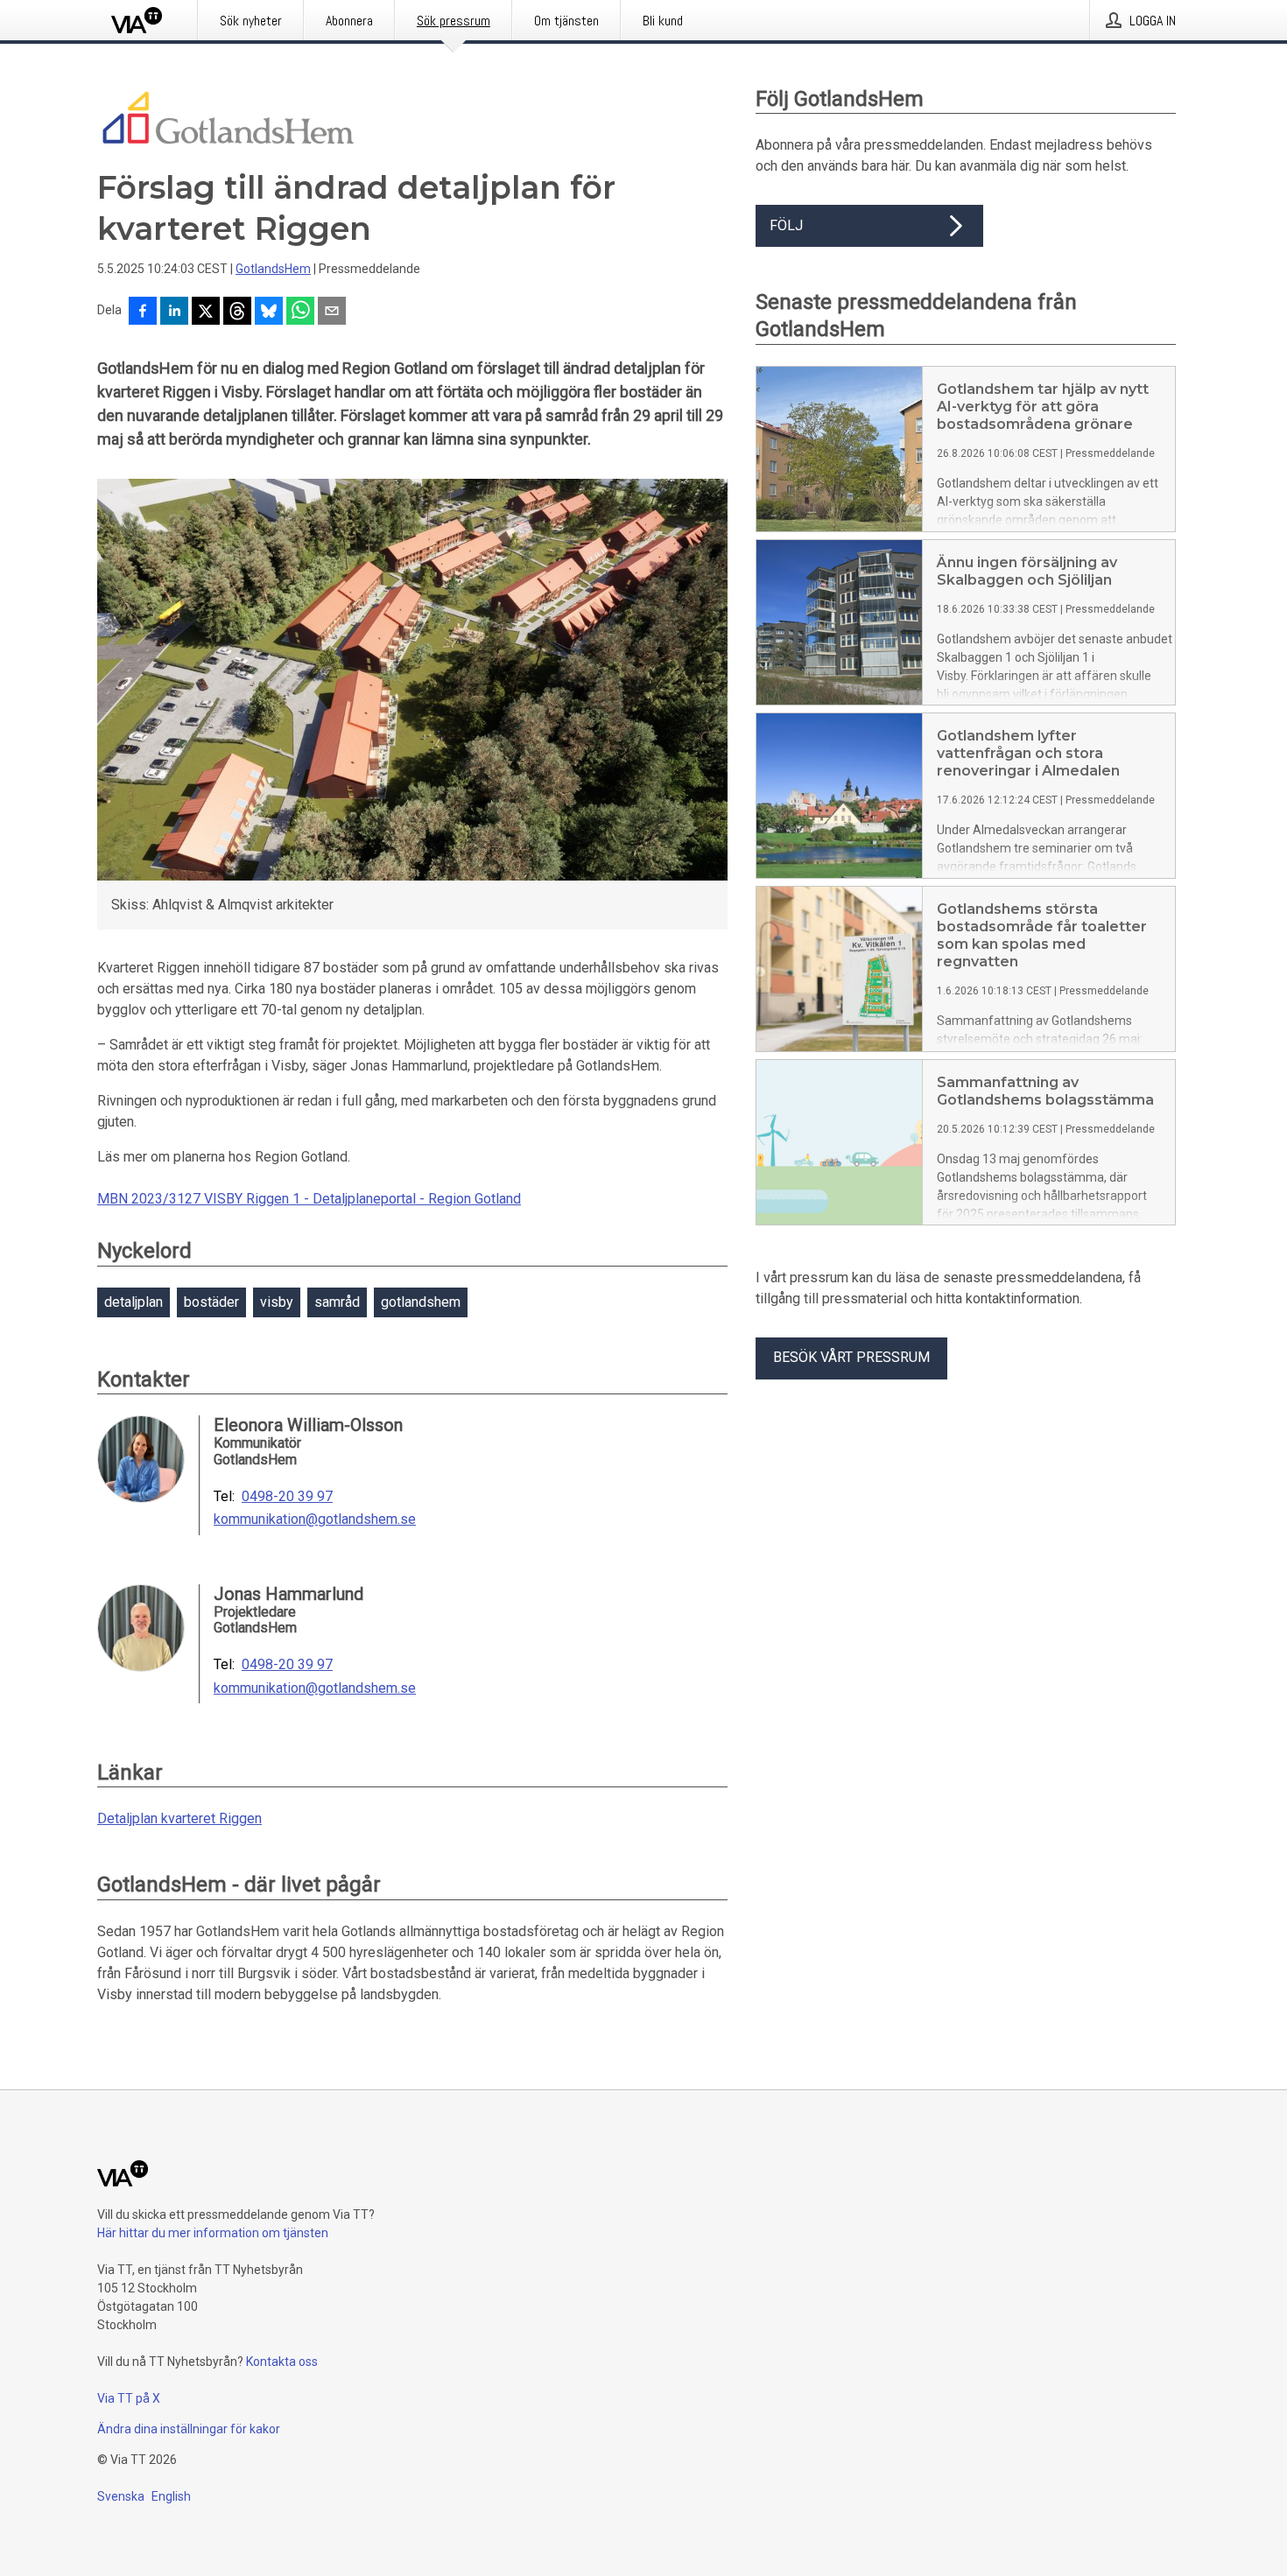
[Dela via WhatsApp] (300, 312)
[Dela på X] (206, 312)
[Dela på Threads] (237, 312)
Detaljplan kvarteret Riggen (179, 1818)
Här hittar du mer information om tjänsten (213, 2233)
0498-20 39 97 (287, 1497)
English (171, 2496)
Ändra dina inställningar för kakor (189, 2429)
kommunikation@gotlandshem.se (315, 1520)
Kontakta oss (282, 2362)
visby (277, 1302)
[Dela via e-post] (332, 312)
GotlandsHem (273, 269)
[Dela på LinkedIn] (174, 312)
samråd (337, 1302)
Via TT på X (129, 2398)
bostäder (211, 1302)
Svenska (121, 2496)
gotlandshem (421, 1302)
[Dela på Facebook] (143, 312)
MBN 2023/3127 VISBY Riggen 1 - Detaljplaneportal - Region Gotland (309, 1199)
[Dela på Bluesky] (269, 312)
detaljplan (134, 1302)
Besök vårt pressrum (851, 1357)
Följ (786, 225)
